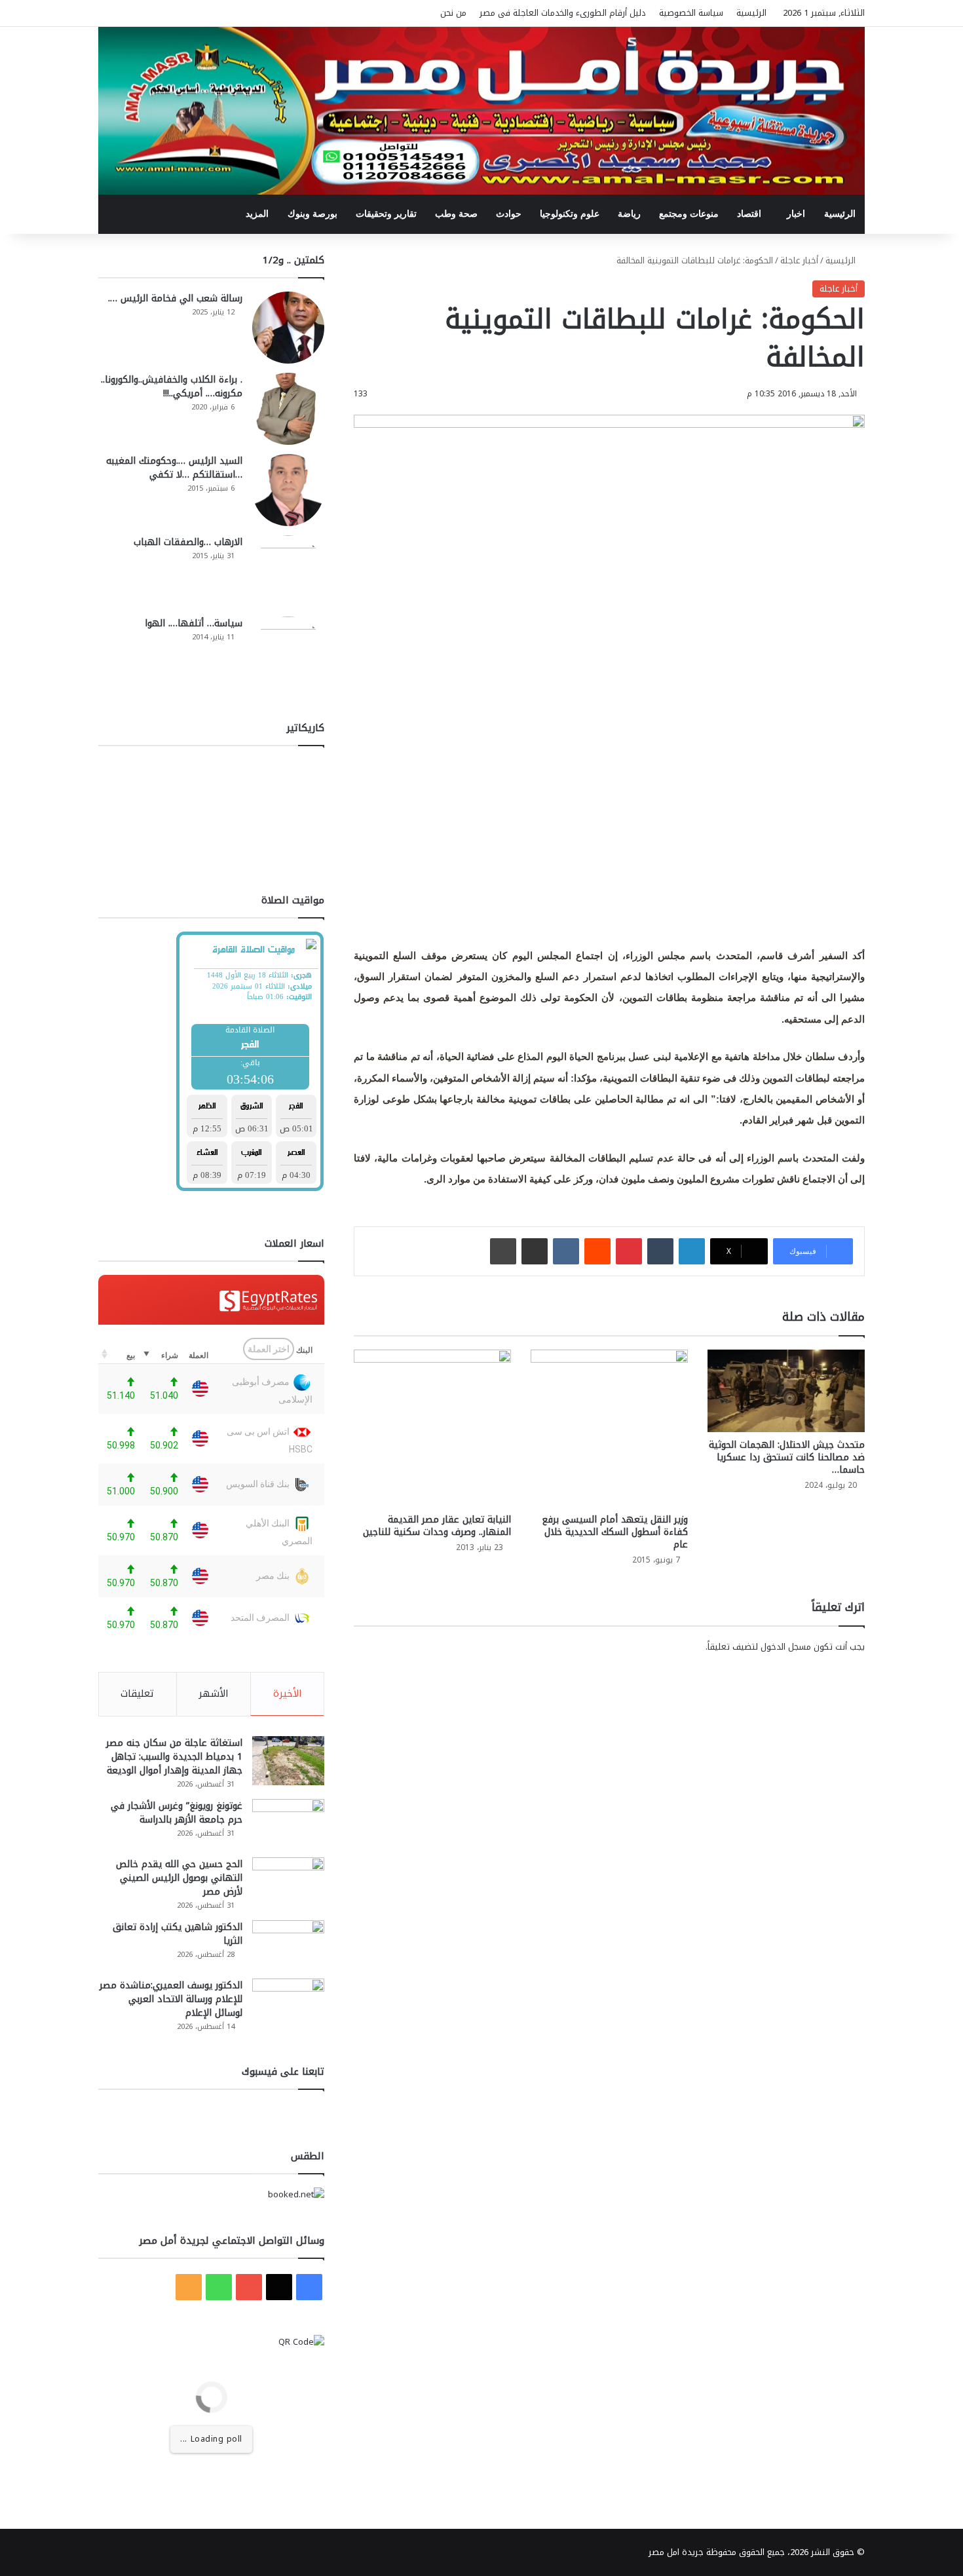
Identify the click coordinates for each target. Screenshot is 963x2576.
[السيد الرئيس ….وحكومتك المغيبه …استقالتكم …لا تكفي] (288, 490)
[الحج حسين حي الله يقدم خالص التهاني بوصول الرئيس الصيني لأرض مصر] (288, 1882)
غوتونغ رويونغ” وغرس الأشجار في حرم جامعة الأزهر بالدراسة (177, 1813)
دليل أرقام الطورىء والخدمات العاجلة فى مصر (563, 13)
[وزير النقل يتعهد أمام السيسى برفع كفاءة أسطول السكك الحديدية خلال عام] (609, 1428)
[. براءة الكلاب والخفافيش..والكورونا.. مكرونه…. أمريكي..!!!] (288, 409)
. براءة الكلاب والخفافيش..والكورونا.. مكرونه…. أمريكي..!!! (172, 387)
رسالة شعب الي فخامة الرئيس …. (175, 298)
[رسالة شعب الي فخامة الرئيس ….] (288, 328)
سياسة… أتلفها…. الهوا (194, 623)
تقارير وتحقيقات (386, 214)
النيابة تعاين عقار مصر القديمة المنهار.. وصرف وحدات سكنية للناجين (437, 1526)
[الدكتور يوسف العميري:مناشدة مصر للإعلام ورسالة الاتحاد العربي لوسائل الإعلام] (288, 2003)
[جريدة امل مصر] (481, 111)
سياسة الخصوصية (691, 13)
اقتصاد (749, 214)
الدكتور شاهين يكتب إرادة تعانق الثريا (178, 1934)
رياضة (629, 214)
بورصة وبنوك (312, 214)
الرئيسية (751, 13)
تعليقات (137, 1694)
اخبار (796, 214)
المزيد (257, 214)
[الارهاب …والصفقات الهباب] (288, 571)
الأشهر (214, 1694)
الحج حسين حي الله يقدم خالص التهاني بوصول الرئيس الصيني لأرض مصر (179, 1878)
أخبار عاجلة (799, 260)
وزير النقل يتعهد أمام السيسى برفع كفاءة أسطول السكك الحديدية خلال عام (615, 1532)
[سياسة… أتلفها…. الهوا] (288, 653)
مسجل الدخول (786, 1647)
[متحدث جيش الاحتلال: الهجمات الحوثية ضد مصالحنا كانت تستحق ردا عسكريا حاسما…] (786, 1391)
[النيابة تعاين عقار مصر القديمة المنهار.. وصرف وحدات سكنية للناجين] (432, 1428)
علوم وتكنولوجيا (570, 214)
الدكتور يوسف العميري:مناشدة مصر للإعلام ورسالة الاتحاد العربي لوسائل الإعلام (171, 1999)
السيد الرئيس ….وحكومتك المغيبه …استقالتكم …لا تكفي (174, 468)
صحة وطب (456, 214)
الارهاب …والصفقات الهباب (188, 542)
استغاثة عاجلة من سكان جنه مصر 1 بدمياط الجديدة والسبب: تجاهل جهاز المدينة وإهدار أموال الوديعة (174, 1757)
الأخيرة (288, 1694)
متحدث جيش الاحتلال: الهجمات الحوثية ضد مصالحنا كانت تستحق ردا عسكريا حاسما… (787, 1457)
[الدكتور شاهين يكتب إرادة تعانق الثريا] (288, 1945)
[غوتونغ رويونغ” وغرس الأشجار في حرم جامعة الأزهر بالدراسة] (288, 1824)
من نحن (453, 13)
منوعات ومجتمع (689, 214)
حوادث (509, 214)
